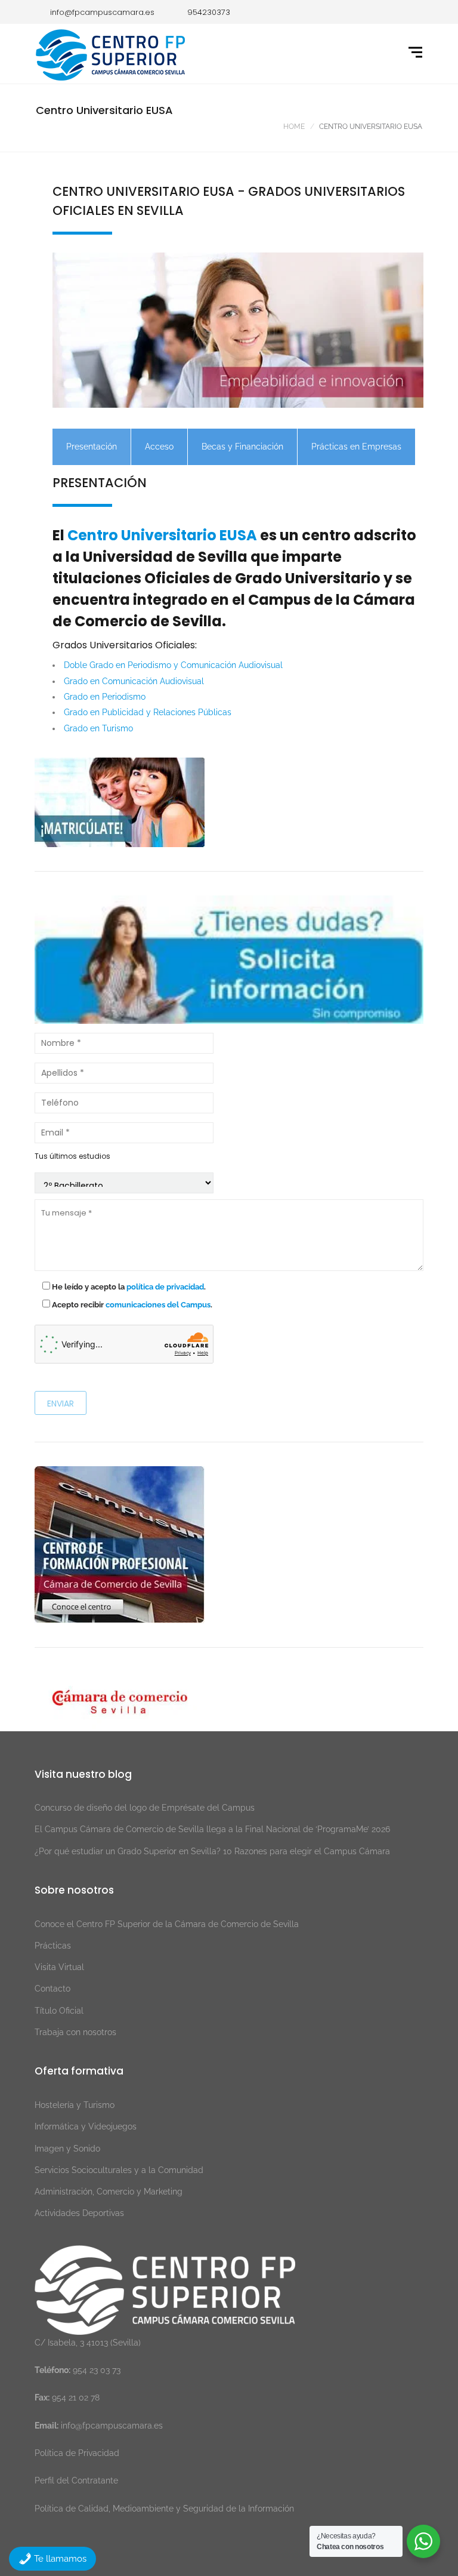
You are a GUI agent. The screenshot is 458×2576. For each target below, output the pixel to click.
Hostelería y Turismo (75, 2105)
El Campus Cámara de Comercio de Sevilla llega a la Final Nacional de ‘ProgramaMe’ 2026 (212, 1829)
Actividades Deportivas (79, 2213)
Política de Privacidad (77, 2453)
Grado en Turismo (98, 728)
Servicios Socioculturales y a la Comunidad (119, 2170)
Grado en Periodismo (105, 697)
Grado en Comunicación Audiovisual (134, 681)
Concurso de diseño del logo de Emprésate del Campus (145, 1808)
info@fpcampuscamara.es (112, 2426)
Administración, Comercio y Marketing (109, 2192)
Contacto (52, 1989)
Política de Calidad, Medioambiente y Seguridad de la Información (164, 2509)
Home (294, 127)
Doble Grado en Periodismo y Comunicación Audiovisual (173, 665)
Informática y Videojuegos (86, 2126)
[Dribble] (395, 12)
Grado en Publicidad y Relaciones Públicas (148, 712)
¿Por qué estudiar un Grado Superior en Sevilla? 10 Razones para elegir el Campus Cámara (212, 1851)
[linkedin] (360, 12)
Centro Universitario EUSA (162, 535)
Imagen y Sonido (67, 2149)
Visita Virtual (59, 1967)
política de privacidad (165, 1287)
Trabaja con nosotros (75, 2032)
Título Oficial (59, 2011)
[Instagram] (377, 12)
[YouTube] (413, 12)
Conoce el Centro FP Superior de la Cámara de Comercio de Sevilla (167, 1924)
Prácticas (53, 1946)
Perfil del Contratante (76, 2480)
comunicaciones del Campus (158, 1305)
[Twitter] (342, 12)
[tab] (92, 447)
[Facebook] (324, 12)
